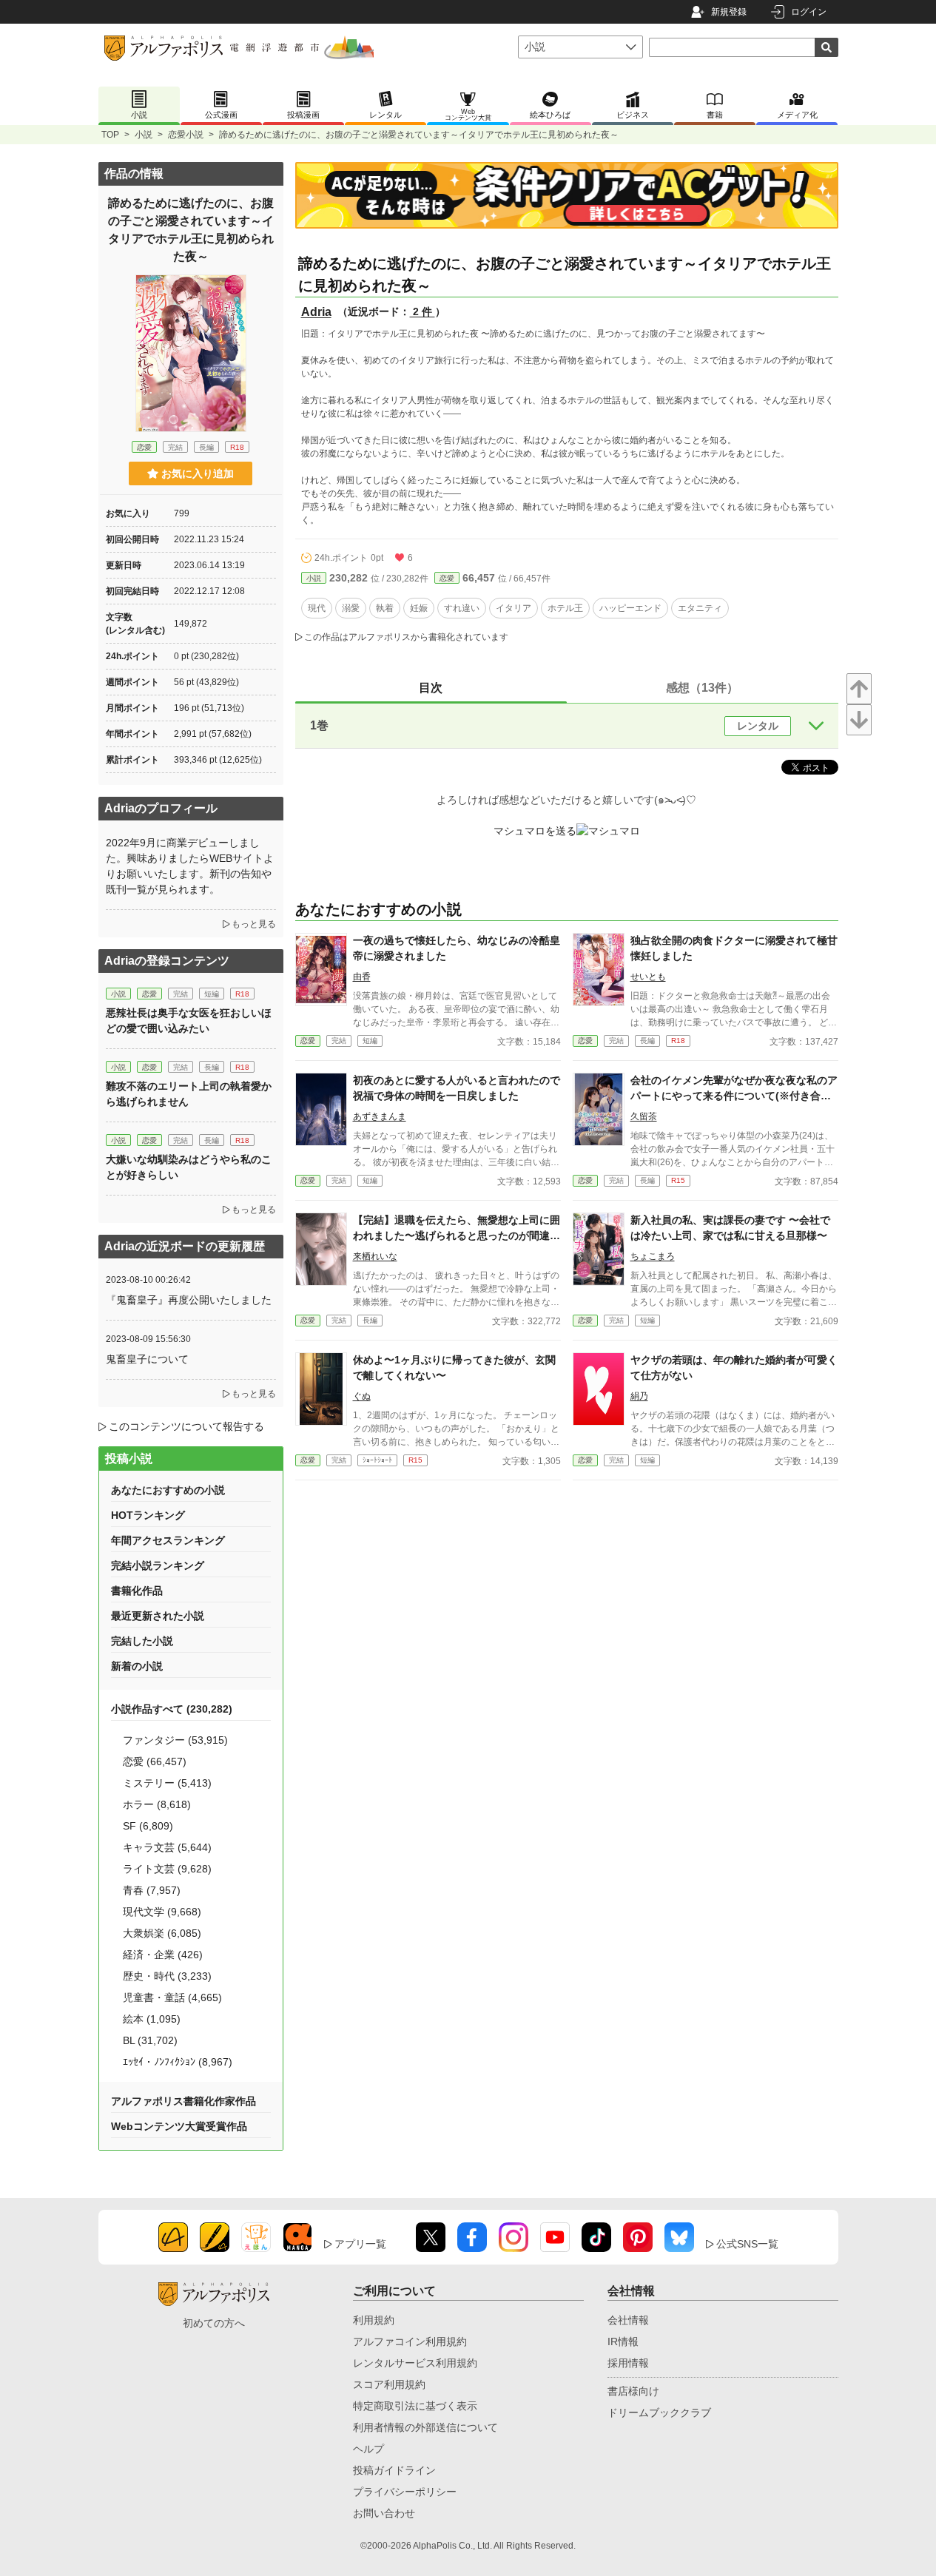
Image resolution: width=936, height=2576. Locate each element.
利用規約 (374, 2320)
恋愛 (447, 578)
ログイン (809, 12)
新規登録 (729, 12)
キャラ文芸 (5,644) (167, 1847)
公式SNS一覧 (747, 2244)
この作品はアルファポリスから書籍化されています (406, 637)
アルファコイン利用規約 (410, 2341)
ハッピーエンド (630, 608)
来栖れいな (375, 1256)
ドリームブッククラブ (659, 2413)
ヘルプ (368, 2449)
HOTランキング (148, 1515)
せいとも (648, 977)
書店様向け (633, 2391)
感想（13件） (702, 688)
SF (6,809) (148, 1826)
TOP (110, 135)
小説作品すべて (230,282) (172, 1709)
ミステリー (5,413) (167, 1783)
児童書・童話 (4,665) (172, 1997)
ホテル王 (565, 608)
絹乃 (639, 1396)
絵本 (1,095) (152, 2019)
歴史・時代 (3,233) (167, 1976)
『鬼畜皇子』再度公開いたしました (189, 1300)
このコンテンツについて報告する (186, 1426)
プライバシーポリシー (405, 2492)
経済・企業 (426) (163, 1955)
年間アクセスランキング (168, 1540)
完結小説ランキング (158, 1565)
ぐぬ (362, 1396)
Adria (316, 312)
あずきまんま (380, 1116)
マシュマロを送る (535, 831)
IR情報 (623, 2341)
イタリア (514, 608)
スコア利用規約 (389, 2384)
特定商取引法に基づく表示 (415, 2406)
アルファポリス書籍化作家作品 (184, 2101)
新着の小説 (137, 1666)
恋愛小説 (186, 135)
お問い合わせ (384, 2513)
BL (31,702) (150, 2040)
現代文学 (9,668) (162, 1912)
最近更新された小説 (158, 1616)
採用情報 (628, 2363)
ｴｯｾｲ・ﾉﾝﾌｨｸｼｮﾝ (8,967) (178, 2062)
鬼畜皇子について (147, 1359)
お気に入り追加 (198, 473)
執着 (385, 608)
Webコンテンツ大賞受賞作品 (179, 2126)
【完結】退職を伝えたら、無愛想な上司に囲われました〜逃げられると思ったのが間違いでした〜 (457, 1235)
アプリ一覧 (360, 2244)
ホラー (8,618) (157, 1804)
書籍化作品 (137, 1591)
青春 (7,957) (152, 1890)
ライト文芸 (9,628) (167, 1869)
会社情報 (628, 2320)
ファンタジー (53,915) (175, 1740)
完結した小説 (142, 1641)
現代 (317, 608)
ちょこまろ (653, 1256)
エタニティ (700, 608)
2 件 (422, 311)
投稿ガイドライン (394, 2470)
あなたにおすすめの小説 (168, 1490)
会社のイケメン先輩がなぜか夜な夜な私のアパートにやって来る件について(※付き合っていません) (734, 1096)
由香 (362, 977)
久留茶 (644, 1116)
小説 (144, 135)
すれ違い (462, 608)
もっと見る (254, 924)
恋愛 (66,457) (155, 1761)
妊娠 (419, 608)
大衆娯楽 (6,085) (162, 1933)
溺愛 (351, 608)
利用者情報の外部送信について (425, 2427)
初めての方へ (214, 2323)
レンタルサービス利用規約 (415, 2363)
